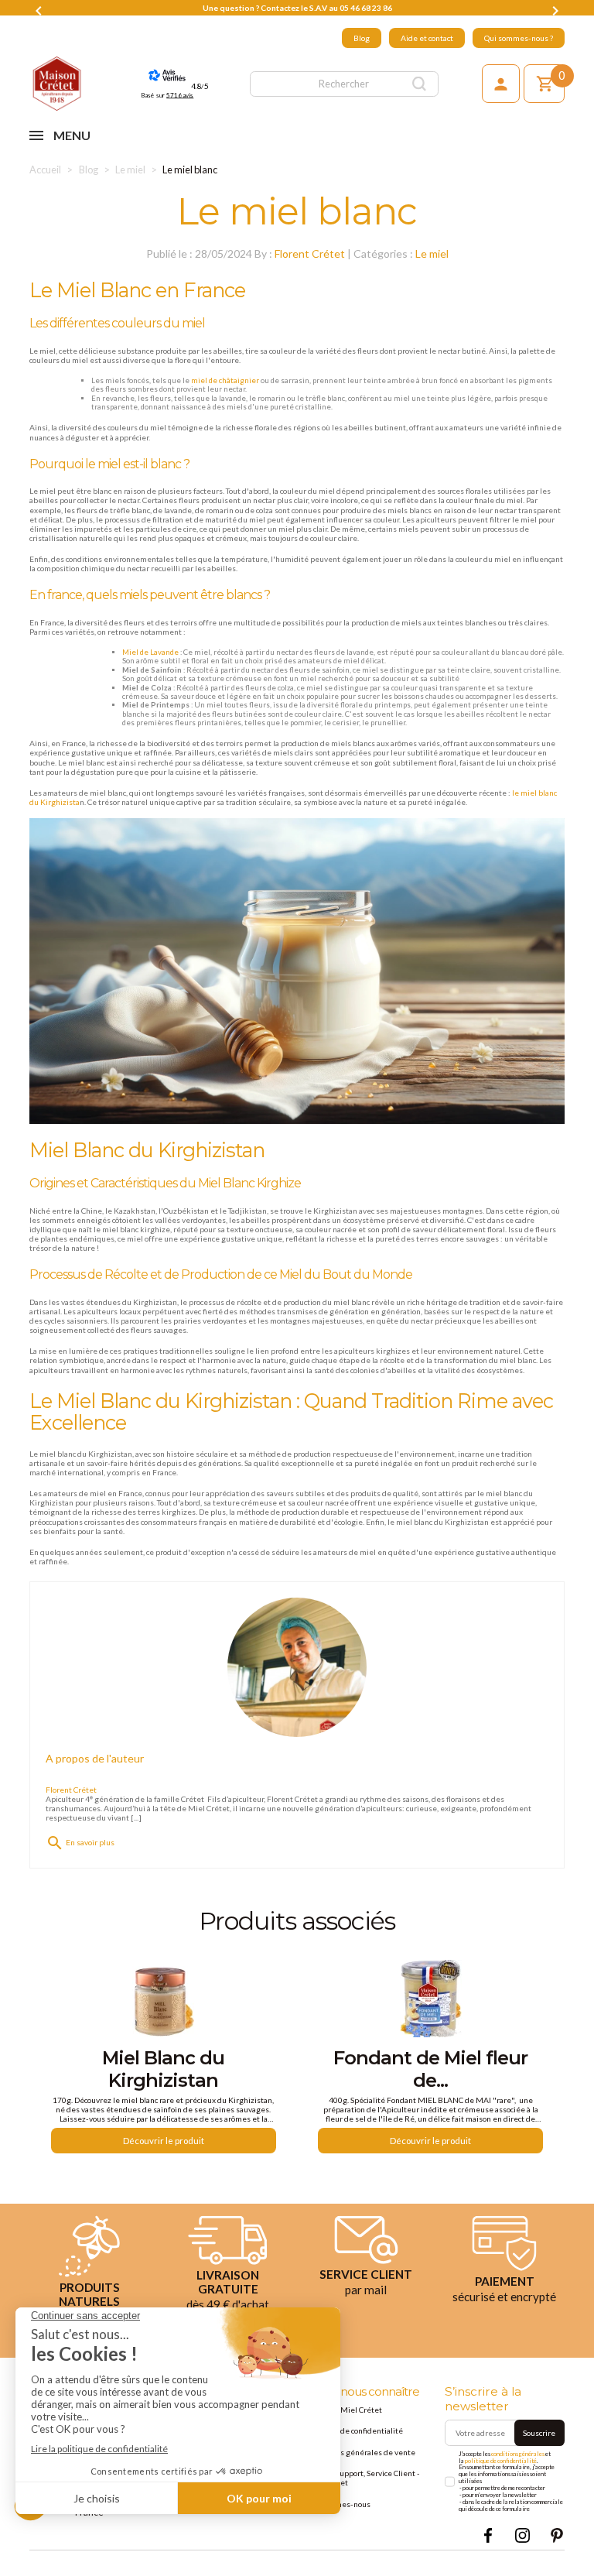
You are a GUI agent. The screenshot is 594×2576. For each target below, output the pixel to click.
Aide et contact (427, 38)
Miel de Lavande (150, 652)
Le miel (432, 253)
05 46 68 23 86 (366, 8)
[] (420, 84)
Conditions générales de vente (361, 2452)
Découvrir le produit (164, 2141)
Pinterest (556, 2535)
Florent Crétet (310, 253)
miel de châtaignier (225, 380)
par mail (366, 2290)
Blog (362, 38)
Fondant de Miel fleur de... (430, 2069)
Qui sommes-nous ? (519, 38)
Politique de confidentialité (355, 2430)
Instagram (522, 2535)
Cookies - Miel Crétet (344, 2410)
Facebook (488, 2535)
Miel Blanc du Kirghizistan (163, 2069)
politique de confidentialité (501, 2461)
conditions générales (518, 2454)
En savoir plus (80, 1842)
